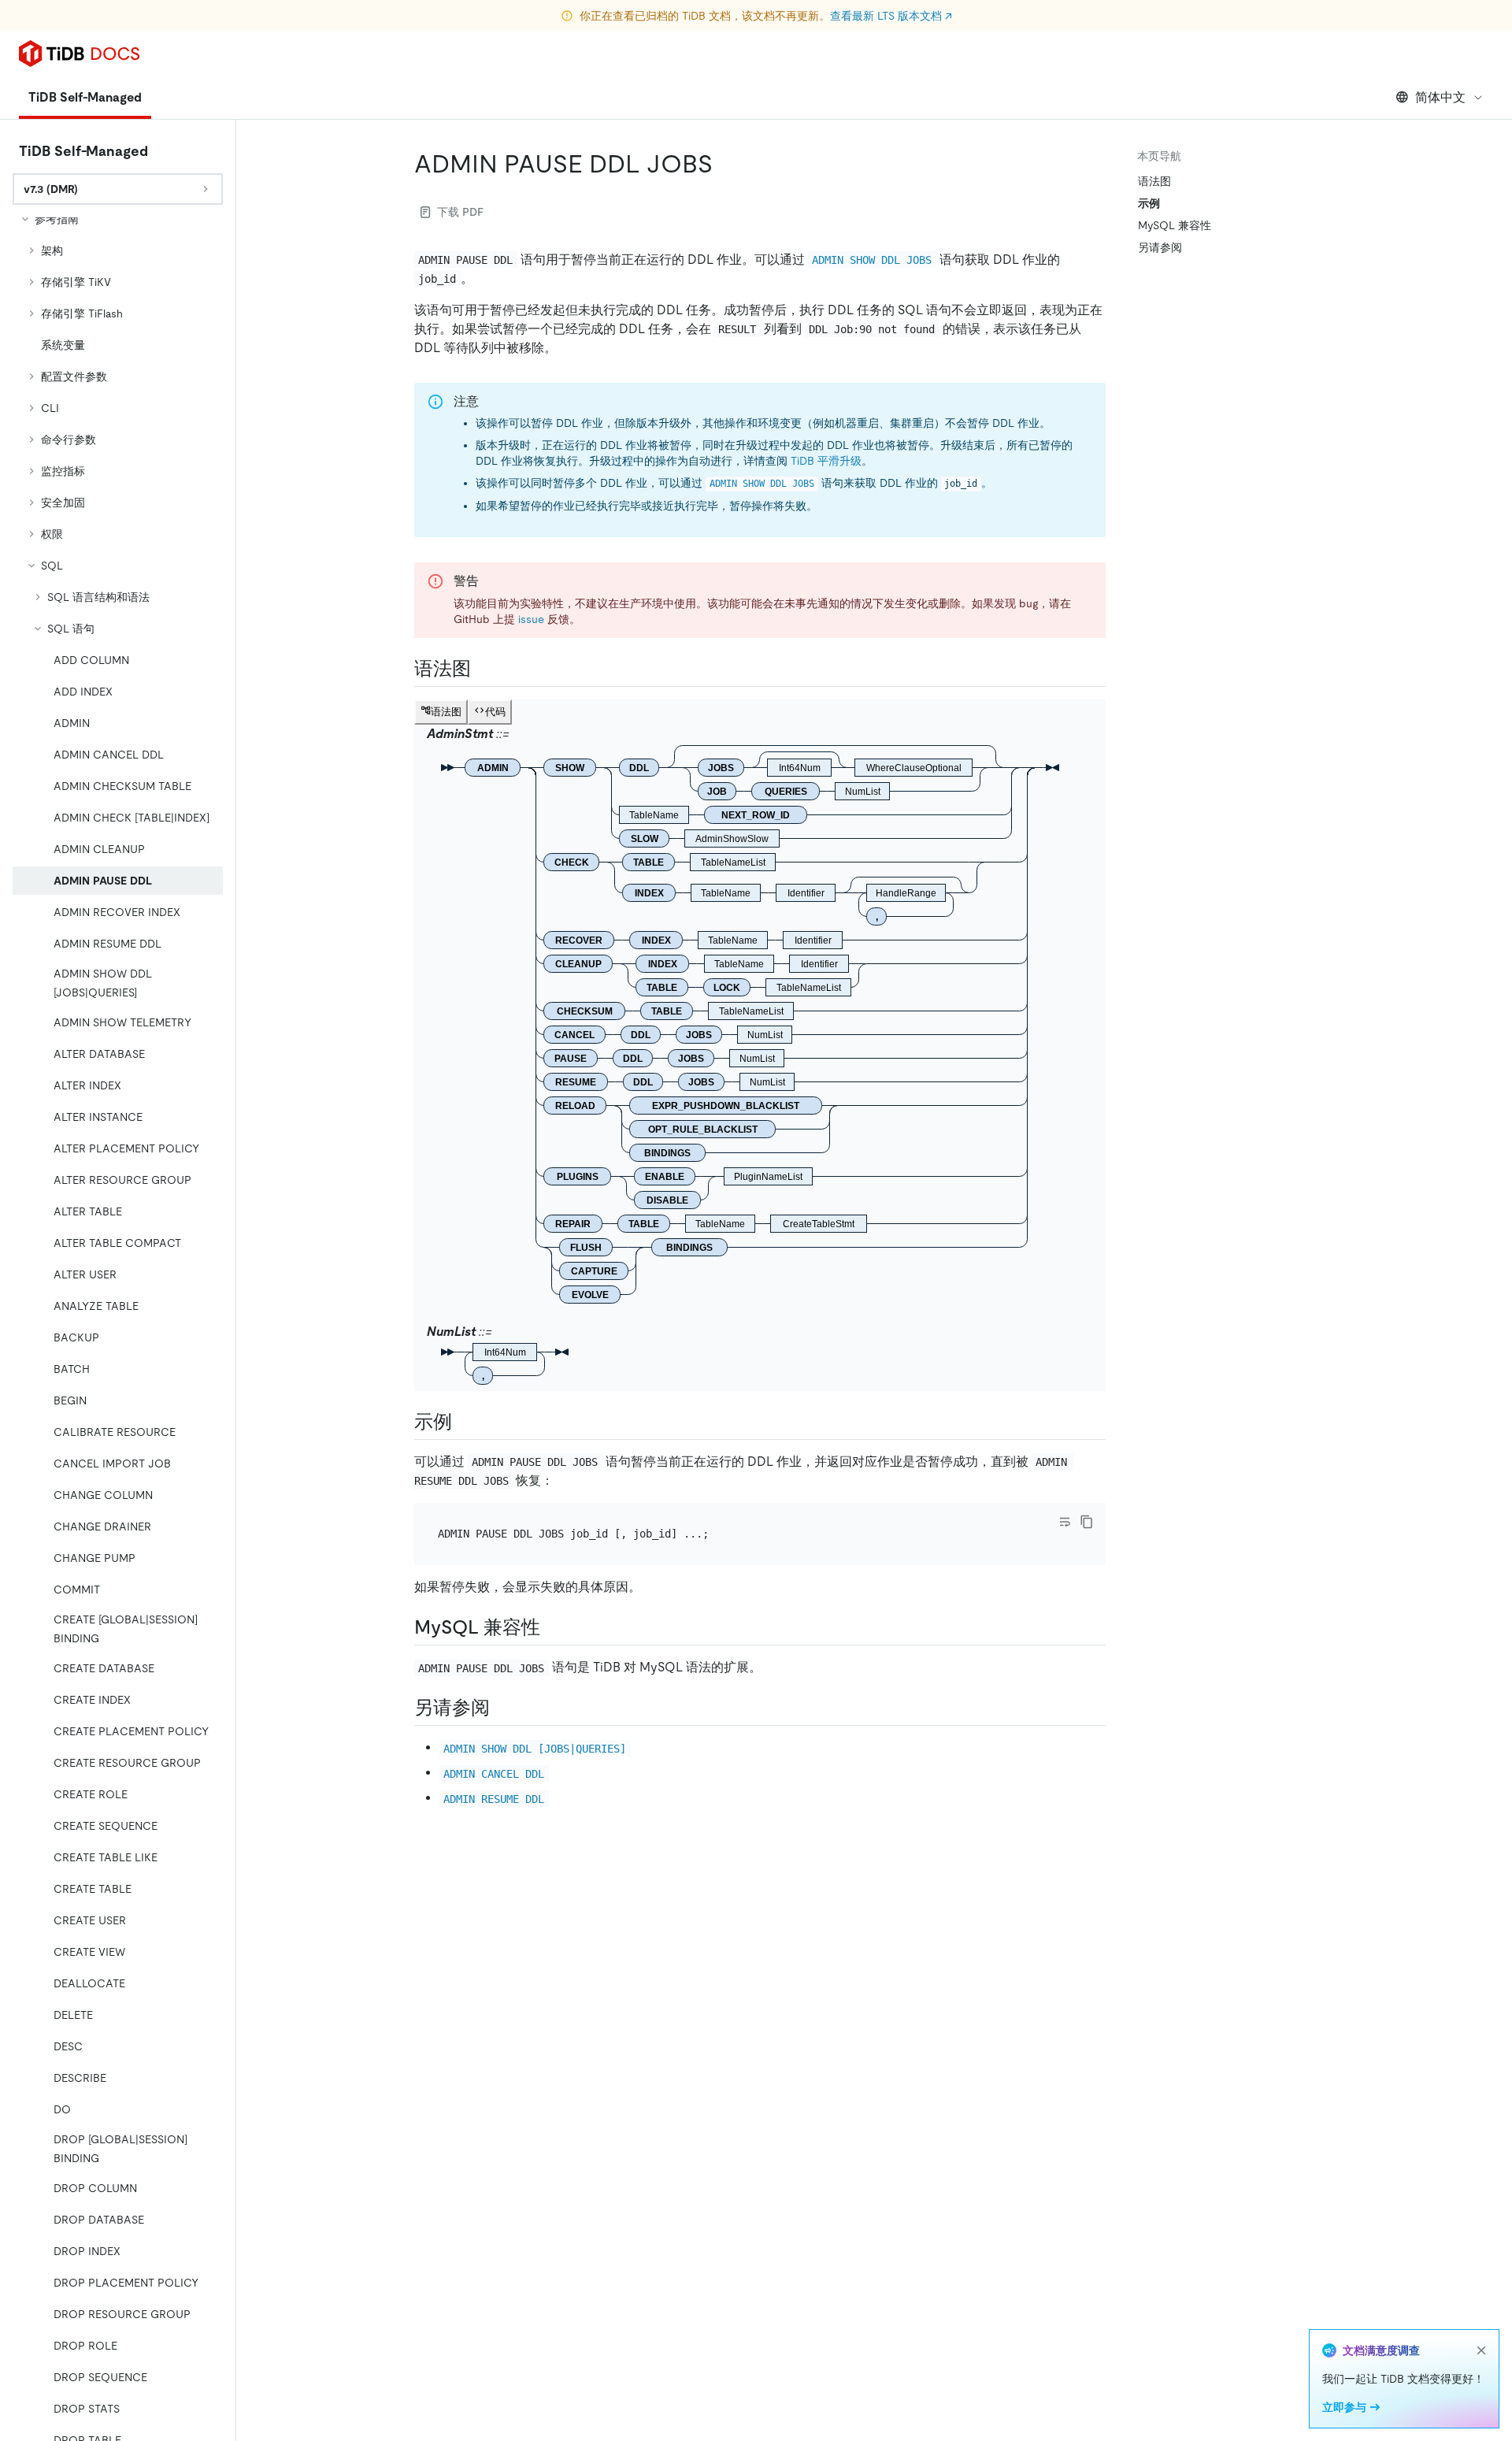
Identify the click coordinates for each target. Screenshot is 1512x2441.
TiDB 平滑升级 (826, 461)
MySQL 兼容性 (1175, 225)
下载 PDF (460, 212)
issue (531, 619)
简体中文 (1440, 97)
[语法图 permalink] (484, 669)
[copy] (1087, 1522)
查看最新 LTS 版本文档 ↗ (891, 16)
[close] (1481, 2350)
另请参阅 (1160, 247)
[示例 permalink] (465, 1422)
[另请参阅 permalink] (502, 1708)
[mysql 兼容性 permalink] (553, 1627)
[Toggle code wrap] (1065, 1522)
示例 (1149, 203)
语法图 (1154, 181)
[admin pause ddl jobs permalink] (725, 164)
